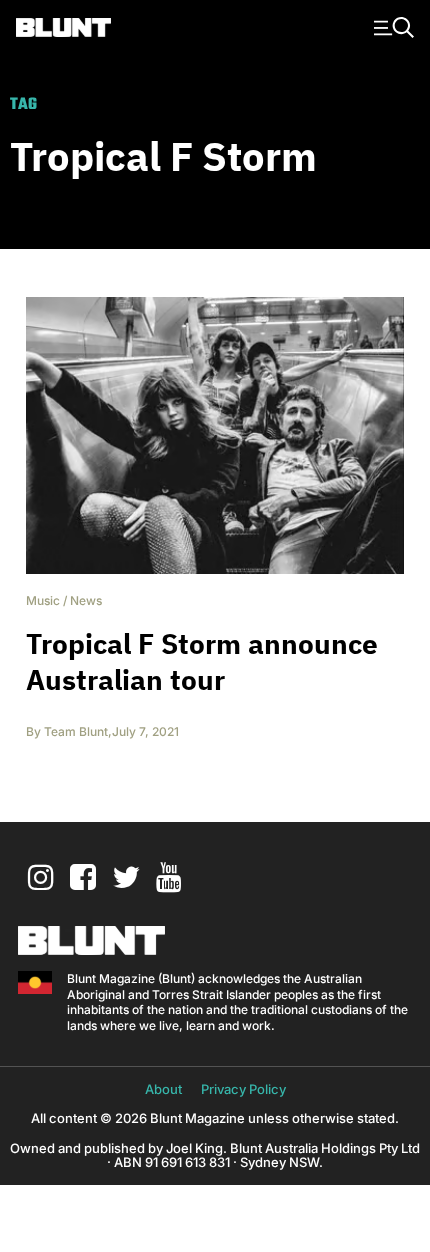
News (86, 600)
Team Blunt (76, 731)
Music (43, 600)
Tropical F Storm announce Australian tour (202, 661)
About (163, 1089)
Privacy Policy (243, 1089)
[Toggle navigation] (391, 26)
